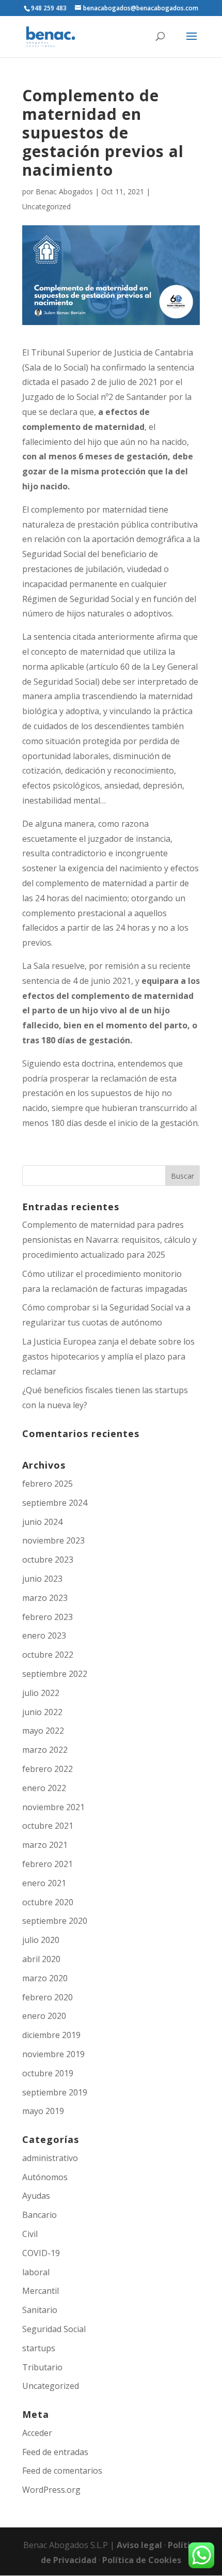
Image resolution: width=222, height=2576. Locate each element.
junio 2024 (42, 1522)
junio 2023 (42, 1579)
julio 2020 (41, 1940)
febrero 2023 (47, 1617)
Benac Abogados (64, 191)
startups (39, 2348)
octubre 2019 (48, 2073)
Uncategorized (46, 206)
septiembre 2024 (55, 1503)
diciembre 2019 (51, 2035)
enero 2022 (44, 1788)
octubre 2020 (48, 1902)
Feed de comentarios (62, 2471)
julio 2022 (41, 1693)
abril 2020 (41, 1959)
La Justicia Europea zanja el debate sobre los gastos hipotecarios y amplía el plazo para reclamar (108, 1356)
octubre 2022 (48, 1655)
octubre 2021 (48, 1826)
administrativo (50, 2158)
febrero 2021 (47, 1864)
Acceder (37, 2433)
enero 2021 (44, 1883)
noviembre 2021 (53, 1807)
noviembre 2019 (53, 2054)
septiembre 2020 (55, 1921)
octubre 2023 (48, 1560)
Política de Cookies (142, 2560)
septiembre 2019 (55, 2092)
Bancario (39, 2215)
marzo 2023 (45, 1598)
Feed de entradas (55, 2452)
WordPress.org (51, 2490)
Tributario (42, 2367)
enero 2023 (44, 1636)
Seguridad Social (54, 2329)
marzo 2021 (45, 1845)
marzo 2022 (45, 1750)
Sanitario (40, 2310)
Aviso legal (140, 2545)
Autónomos (45, 2177)
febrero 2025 (47, 1484)
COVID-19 (41, 2253)
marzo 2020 (45, 1978)
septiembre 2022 (55, 1674)
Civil (30, 2234)
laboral (36, 2272)
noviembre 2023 (53, 1540)
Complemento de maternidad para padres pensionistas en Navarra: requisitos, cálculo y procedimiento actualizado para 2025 (109, 1240)
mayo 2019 (43, 2111)
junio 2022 (42, 1712)
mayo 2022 (43, 1731)
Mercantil (41, 2291)
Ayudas (36, 2196)
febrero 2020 (47, 1997)
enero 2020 (44, 2016)
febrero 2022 (47, 1769)
